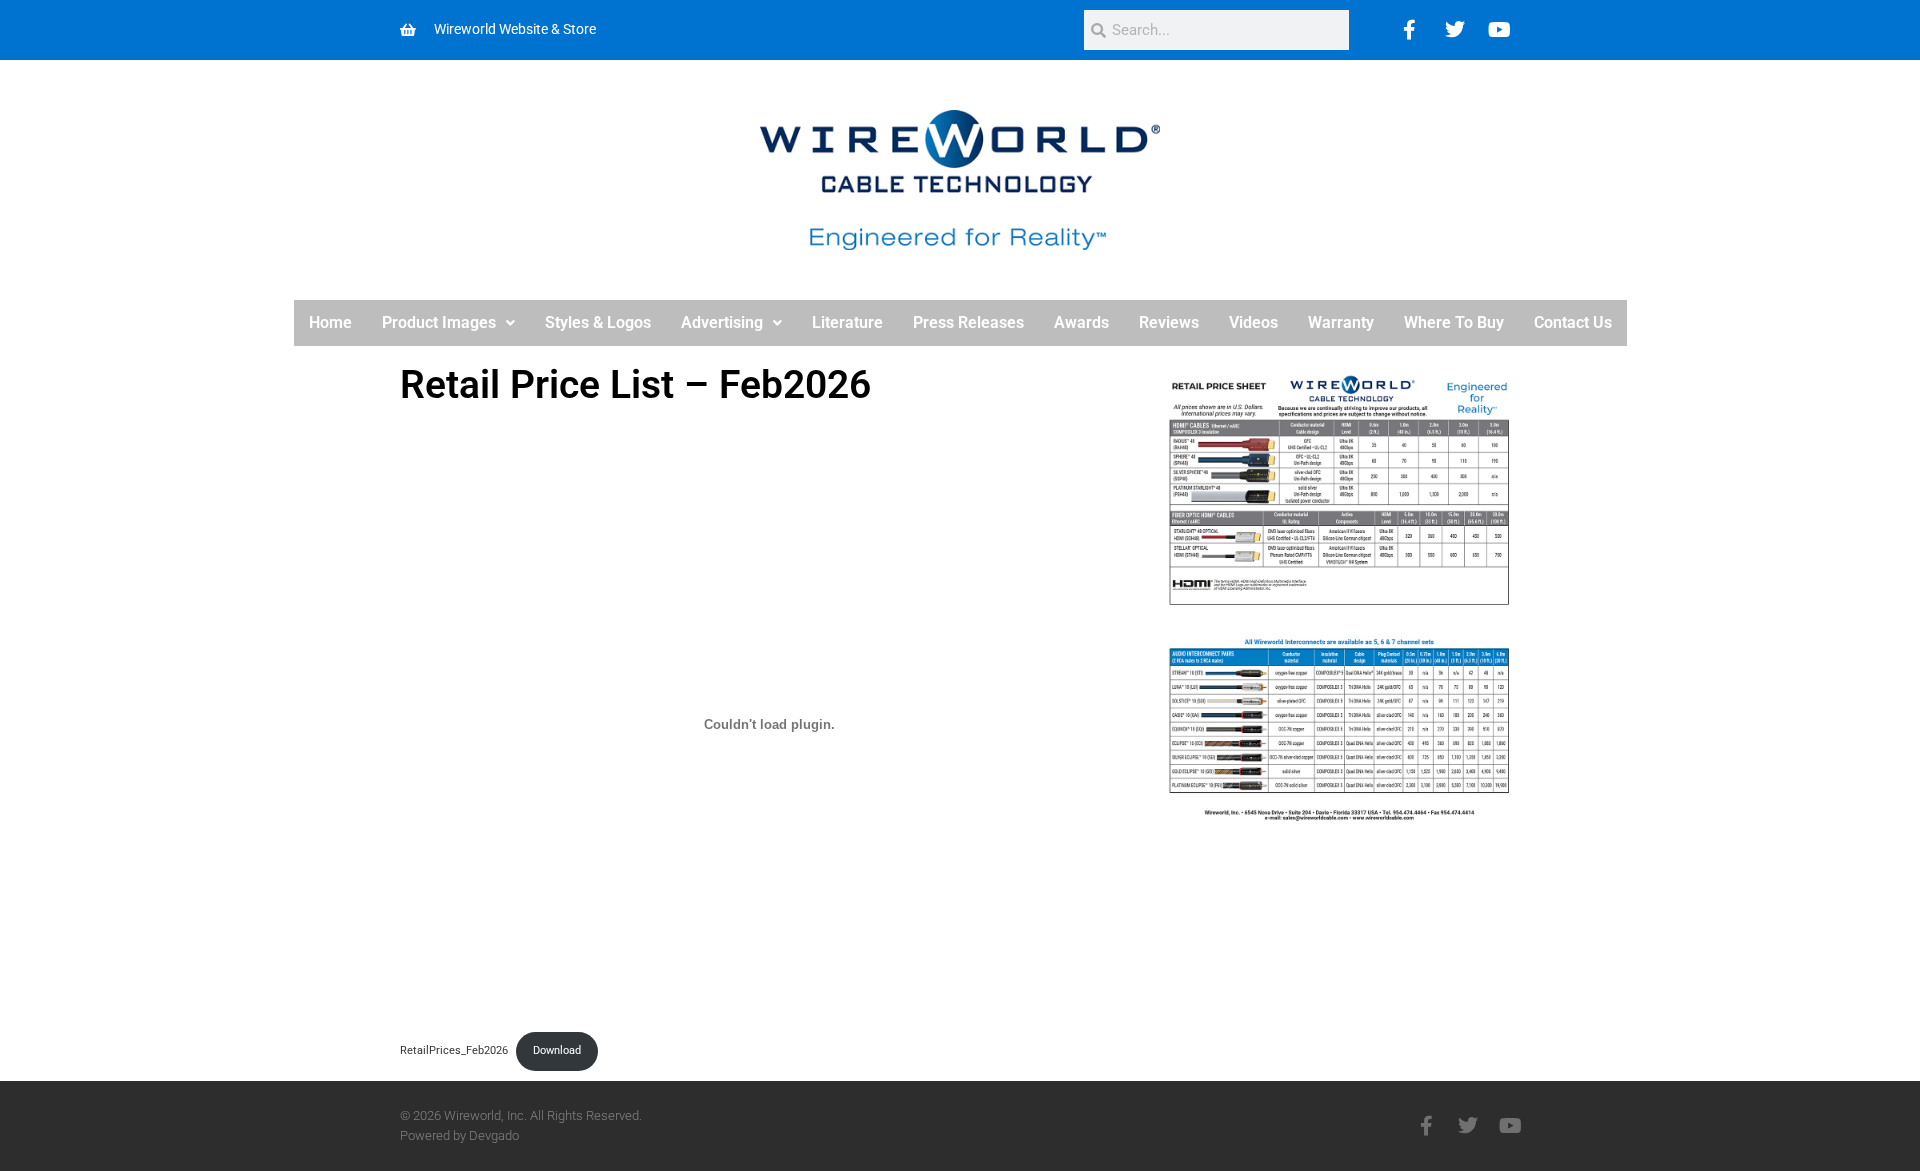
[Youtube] (1500, 30)
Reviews (1169, 322)
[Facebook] (1410, 30)
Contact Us (1573, 322)
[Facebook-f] (1426, 1126)
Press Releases (968, 322)
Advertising (722, 322)
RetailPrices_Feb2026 (454, 1050)
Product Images (439, 322)
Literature (847, 322)
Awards (1081, 322)
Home (330, 322)
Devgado (494, 1135)
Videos (1253, 322)
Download (557, 1050)
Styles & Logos (598, 322)
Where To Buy (1454, 322)
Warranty (1341, 322)
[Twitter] (1455, 30)
